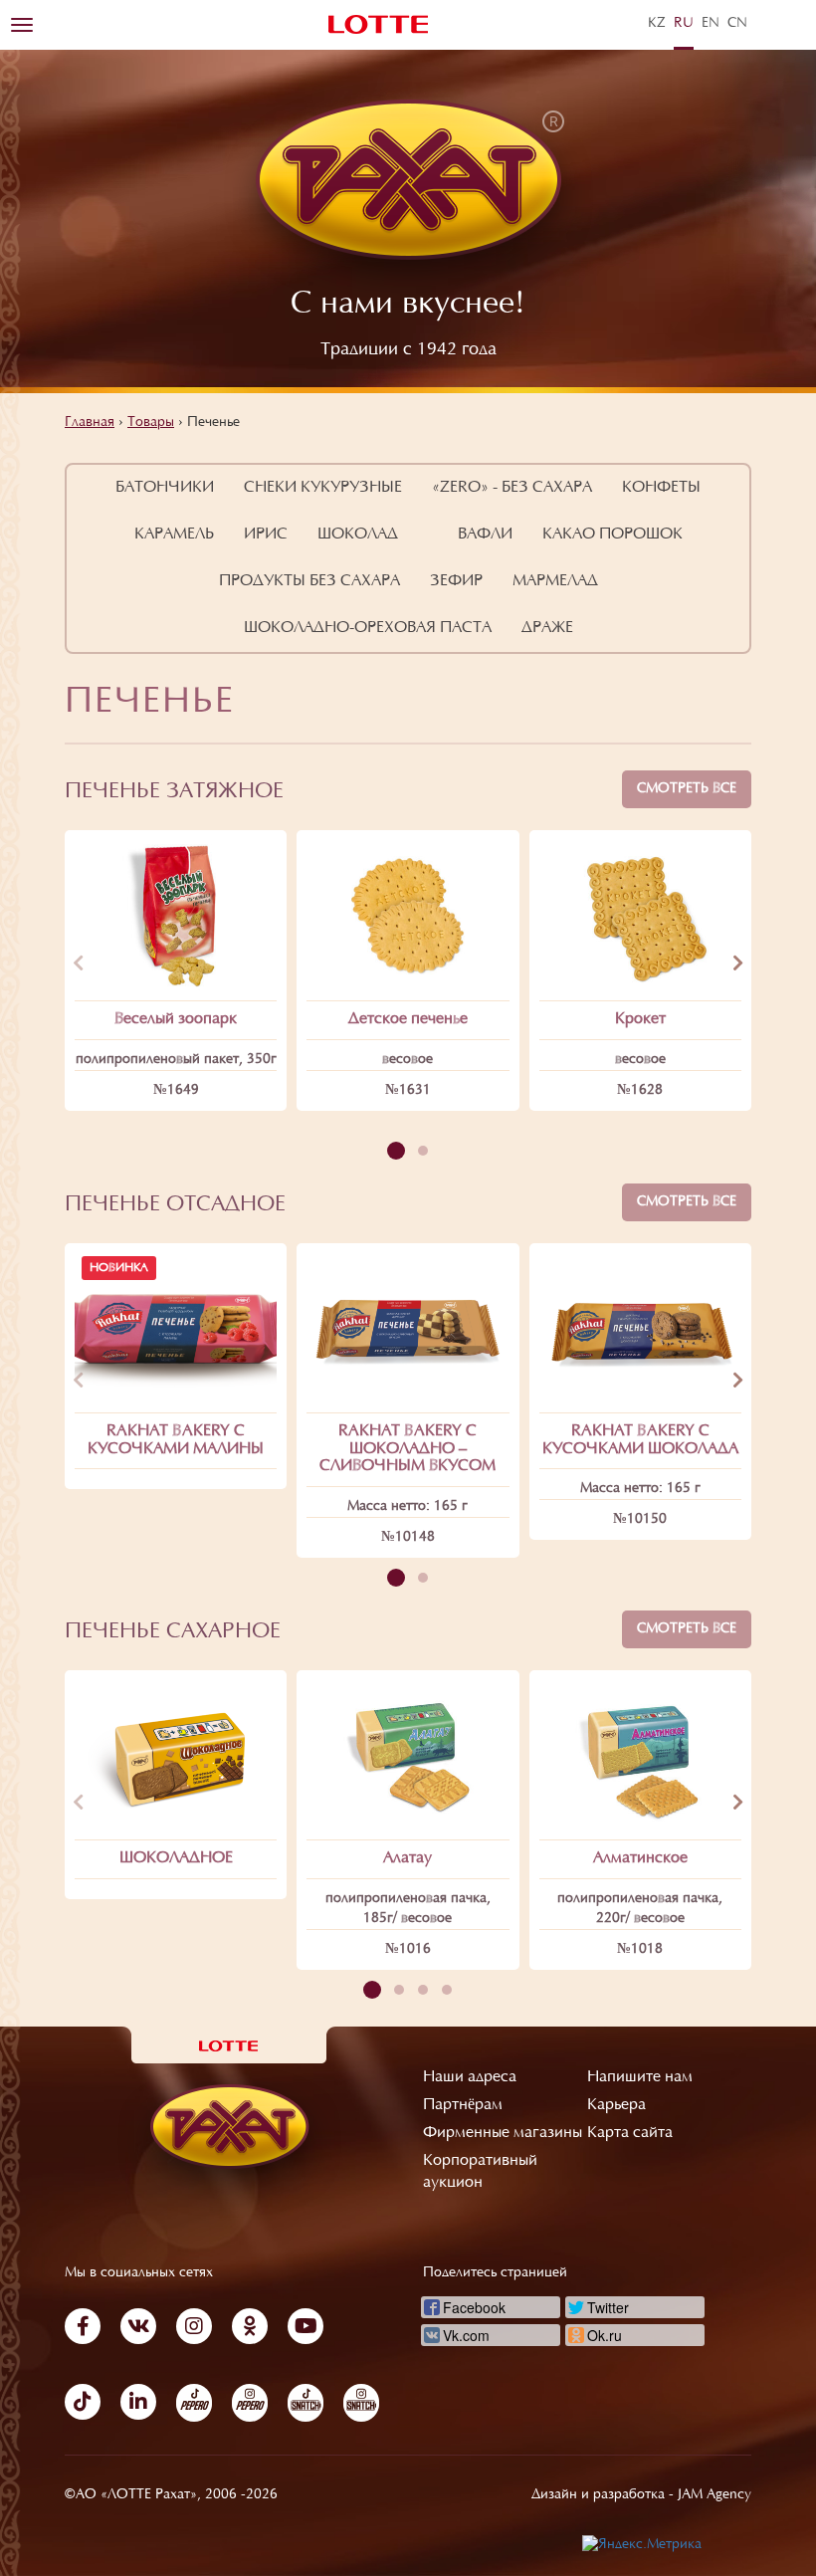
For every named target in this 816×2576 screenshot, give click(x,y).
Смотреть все (687, 789)
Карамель (174, 535)
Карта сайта (630, 2133)
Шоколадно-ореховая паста (368, 628)
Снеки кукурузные (323, 488)
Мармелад (555, 581)
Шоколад (358, 535)
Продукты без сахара (309, 581)
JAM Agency (714, 2495)
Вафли (485, 535)
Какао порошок (612, 535)
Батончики (165, 488)
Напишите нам (640, 2077)
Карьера (616, 2105)
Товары (151, 423)
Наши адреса (470, 2077)
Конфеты (661, 488)
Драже (547, 628)
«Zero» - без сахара (512, 488)
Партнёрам (463, 2105)
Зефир (456, 581)
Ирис (266, 535)
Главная (90, 423)
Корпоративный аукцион (480, 2172)
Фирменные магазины (503, 2133)
